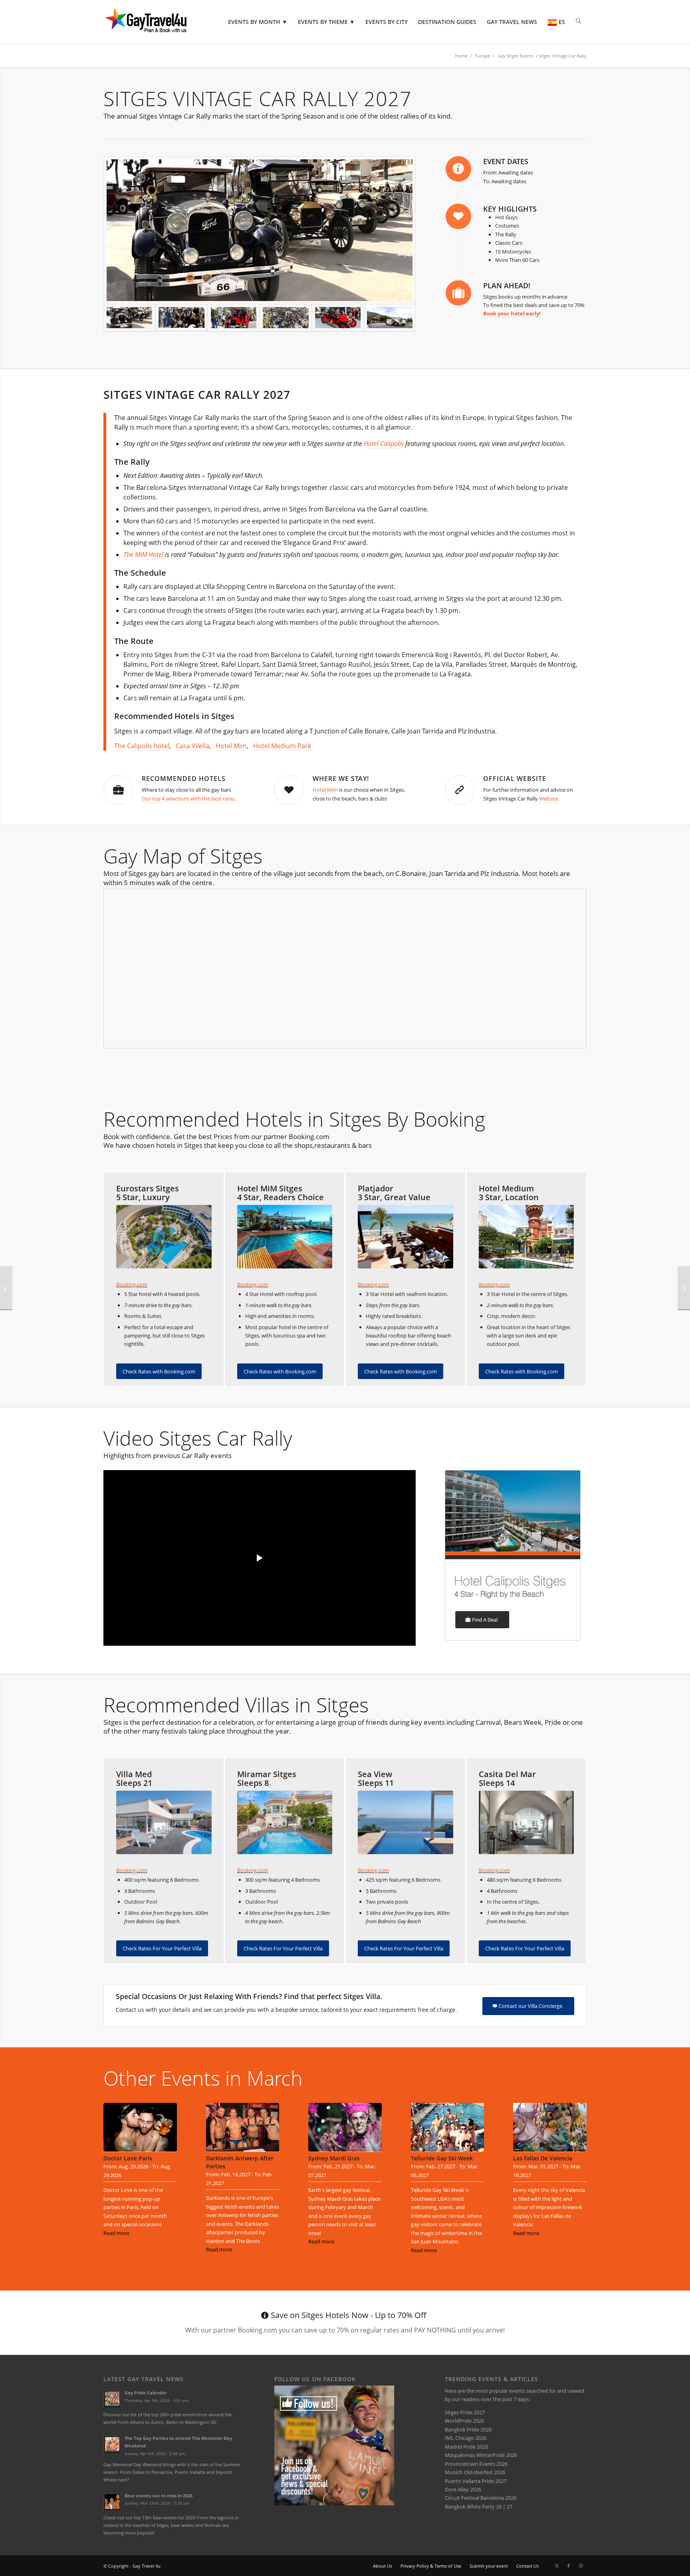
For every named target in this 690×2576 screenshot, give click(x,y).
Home (461, 56)
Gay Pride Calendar (146, 2393)
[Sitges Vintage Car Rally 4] (260, 230)
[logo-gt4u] (157, 22)
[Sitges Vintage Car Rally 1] (390, 318)
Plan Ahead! (507, 285)
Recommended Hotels (184, 779)
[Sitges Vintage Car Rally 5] (338, 318)
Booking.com (132, 1284)
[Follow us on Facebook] (334, 2503)
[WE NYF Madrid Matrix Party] (684, 1288)
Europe (483, 56)
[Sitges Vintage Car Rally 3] (181, 318)
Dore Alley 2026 (463, 2489)
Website (549, 799)
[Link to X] (557, 2566)
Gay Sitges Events (516, 56)
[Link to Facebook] (569, 2566)
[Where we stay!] (289, 790)
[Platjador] (405, 1237)
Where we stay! (341, 779)
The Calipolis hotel (142, 746)
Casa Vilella (192, 746)
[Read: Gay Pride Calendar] (112, 2399)
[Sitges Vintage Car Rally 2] (286, 318)
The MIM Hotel (143, 555)
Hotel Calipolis (384, 444)
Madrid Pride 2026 (466, 2447)
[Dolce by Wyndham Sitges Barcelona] (164, 1237)
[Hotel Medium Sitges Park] (526, 1237)
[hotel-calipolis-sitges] (513, 1555)
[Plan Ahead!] (458, 293)
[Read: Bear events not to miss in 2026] (112, 2502)
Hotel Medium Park (283, 746)
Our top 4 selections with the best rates (188, 799)
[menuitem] (258, 22)
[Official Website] (460, 790)
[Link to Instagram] (581, 2566)
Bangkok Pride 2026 (468, 2429)
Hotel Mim (231, 746)
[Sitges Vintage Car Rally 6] (234, 318)
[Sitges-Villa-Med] (164, 1822)
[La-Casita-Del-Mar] (526, 1822)
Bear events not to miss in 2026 (159, 2496)
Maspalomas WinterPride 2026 (481, 2455)
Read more (116, 2233)
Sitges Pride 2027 (465, 2412)
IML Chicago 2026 (466, 2438)
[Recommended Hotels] (118, 790)
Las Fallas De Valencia (543, 2158)
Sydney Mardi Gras (334, 2158)
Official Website (515, 779)
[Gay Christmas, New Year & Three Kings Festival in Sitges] (6, 1288)
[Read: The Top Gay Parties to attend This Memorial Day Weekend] (112, 2444)
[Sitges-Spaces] (405, 1822)
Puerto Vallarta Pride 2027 (476, 2481)
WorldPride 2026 (464, 2421)
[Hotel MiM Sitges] (285, 1237)
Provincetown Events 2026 (476, 2464)
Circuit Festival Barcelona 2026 (481, 2498)
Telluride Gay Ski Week (442, 2158)
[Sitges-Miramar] (285, 1822)
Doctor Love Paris (128, 2158)
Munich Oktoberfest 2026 (475, 2472)
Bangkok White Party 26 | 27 (479, 2507)
